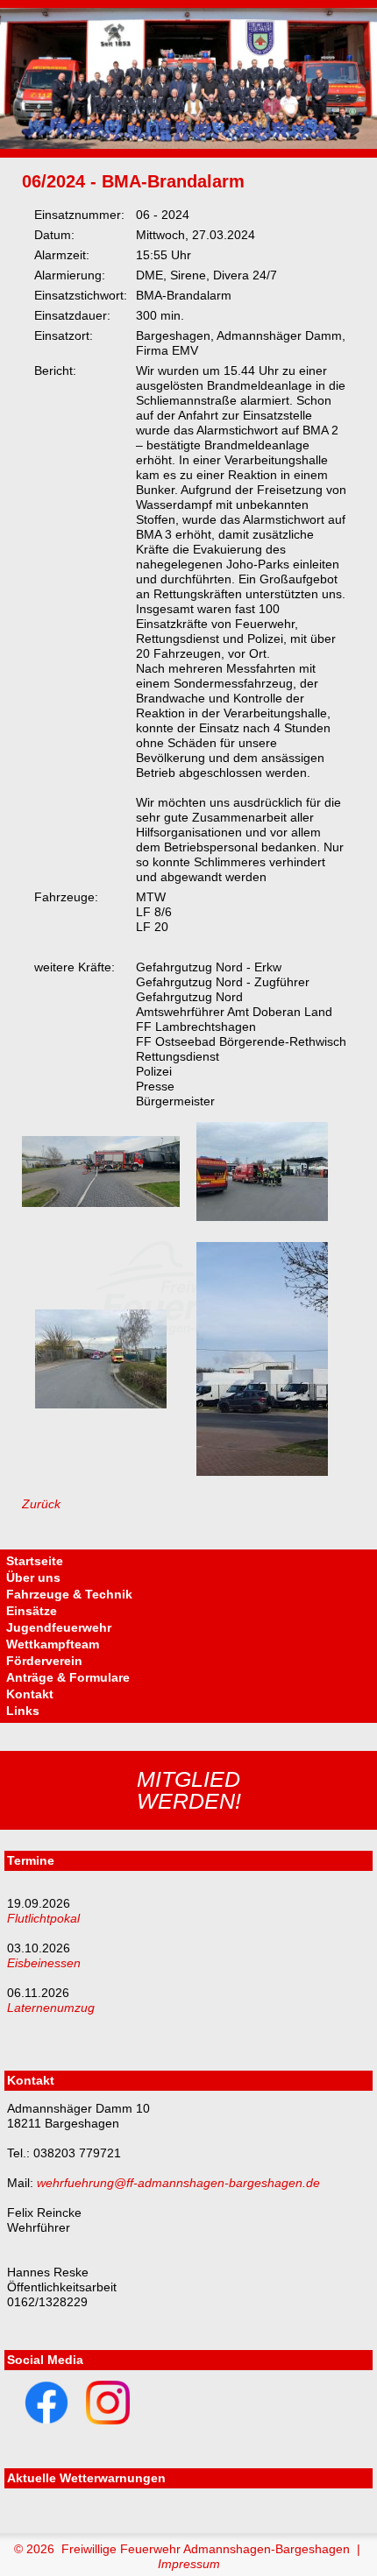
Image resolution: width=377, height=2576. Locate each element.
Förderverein (44, 1661)
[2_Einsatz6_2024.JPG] (262, 1217)
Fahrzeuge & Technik (69, 1594)
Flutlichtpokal (43, 1918)
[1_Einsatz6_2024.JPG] (101, 1203)
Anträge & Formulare (68, 1677)
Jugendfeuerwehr (59, 1627)
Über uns (33, 1577)
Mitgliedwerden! (189, 1790)
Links (23, 1711)
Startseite (35, 1561)
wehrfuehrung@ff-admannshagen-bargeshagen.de (178, 2183)
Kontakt (30, 1694)
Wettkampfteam (53, 1644)
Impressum (189, 2564)
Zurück (41, 1504)
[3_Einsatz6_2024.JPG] (101, 1404)
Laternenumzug (51, 2008)
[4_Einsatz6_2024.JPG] (262, 1471)
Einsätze (32, 1611)
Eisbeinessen (44, 1963)
